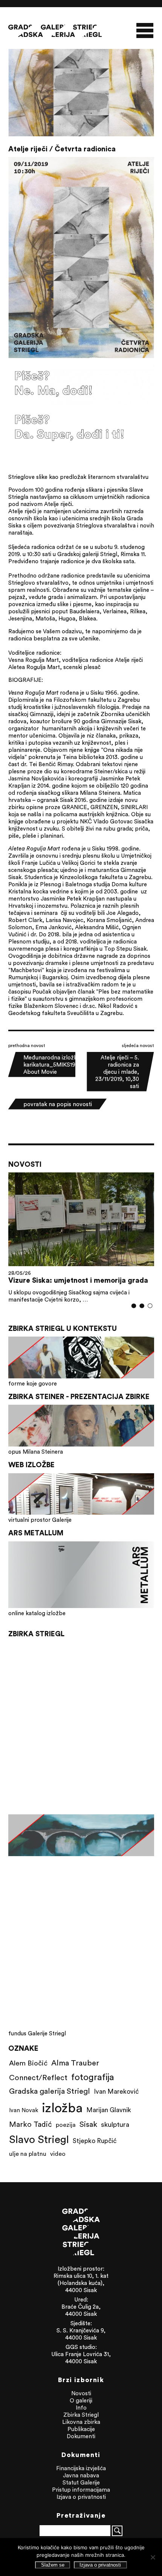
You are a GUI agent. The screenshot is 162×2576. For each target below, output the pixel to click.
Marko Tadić (31, 2124)
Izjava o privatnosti (81, 2497)
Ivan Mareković (116, 2091)
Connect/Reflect (38, 2077)
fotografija (93, 2077)
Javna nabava (81, 2475)
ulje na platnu (28, 2154)
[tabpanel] (81, 1238)
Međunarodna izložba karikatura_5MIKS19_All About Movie (55, 1065)
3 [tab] (150, 1306)
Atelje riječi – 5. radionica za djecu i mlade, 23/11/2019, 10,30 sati (117, 1072)
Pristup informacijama (81, 2490)
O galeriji (81, 2400)
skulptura (115, 2124)
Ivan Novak (24, 2110)
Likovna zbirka (81, 2422)
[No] (153, 2557)
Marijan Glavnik (109, 2110)
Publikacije (81, 2429)
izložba (62, 2107)
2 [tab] (142, 1306)
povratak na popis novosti (58, 1104)
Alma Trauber (75, 2063)
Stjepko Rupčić (95, 2141)
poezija (66, 2125)
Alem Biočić (28, 2063)
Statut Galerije (81, 2482)
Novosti (81, 2393)
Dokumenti (81, 2436)
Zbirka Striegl (81, 2415)
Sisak (88, 2124)
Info (81, 2408)
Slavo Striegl (39, 2139)
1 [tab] (134, 1306)
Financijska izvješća (81, 2468)
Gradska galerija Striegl (50, 2091)
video (58, 2154)
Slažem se (53, 2565)
